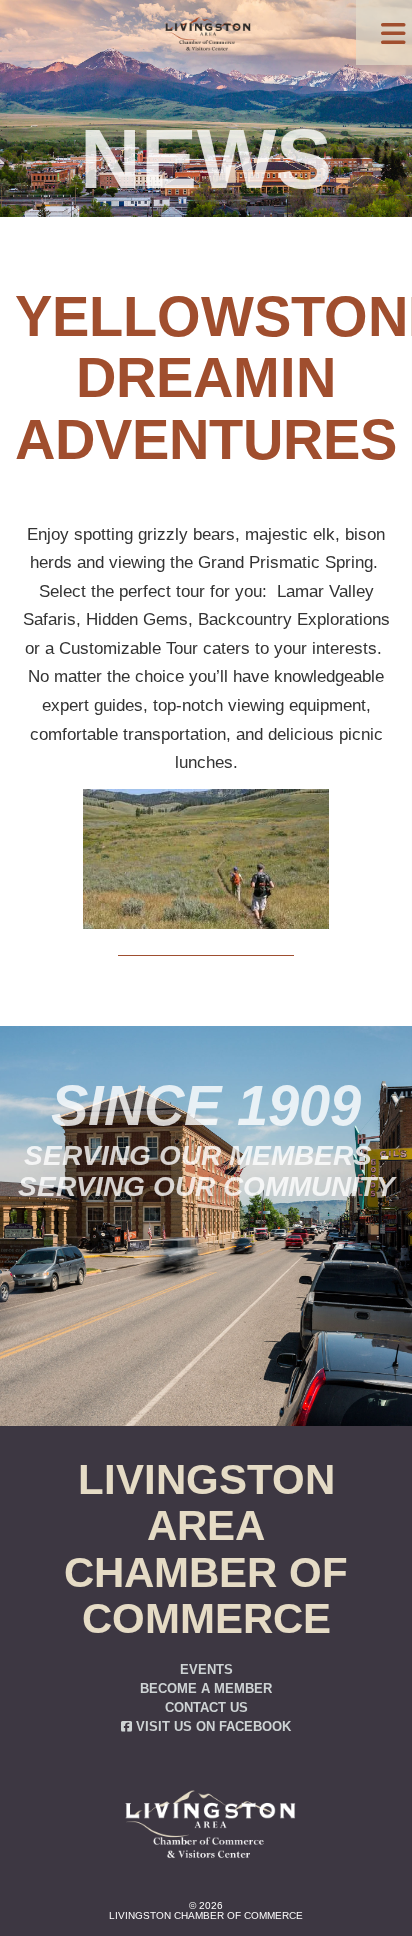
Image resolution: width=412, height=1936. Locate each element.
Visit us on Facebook (211, 1727)
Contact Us (206, 1708)
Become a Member (206, 1689)
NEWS (206, 159)
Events (206, 1670)
